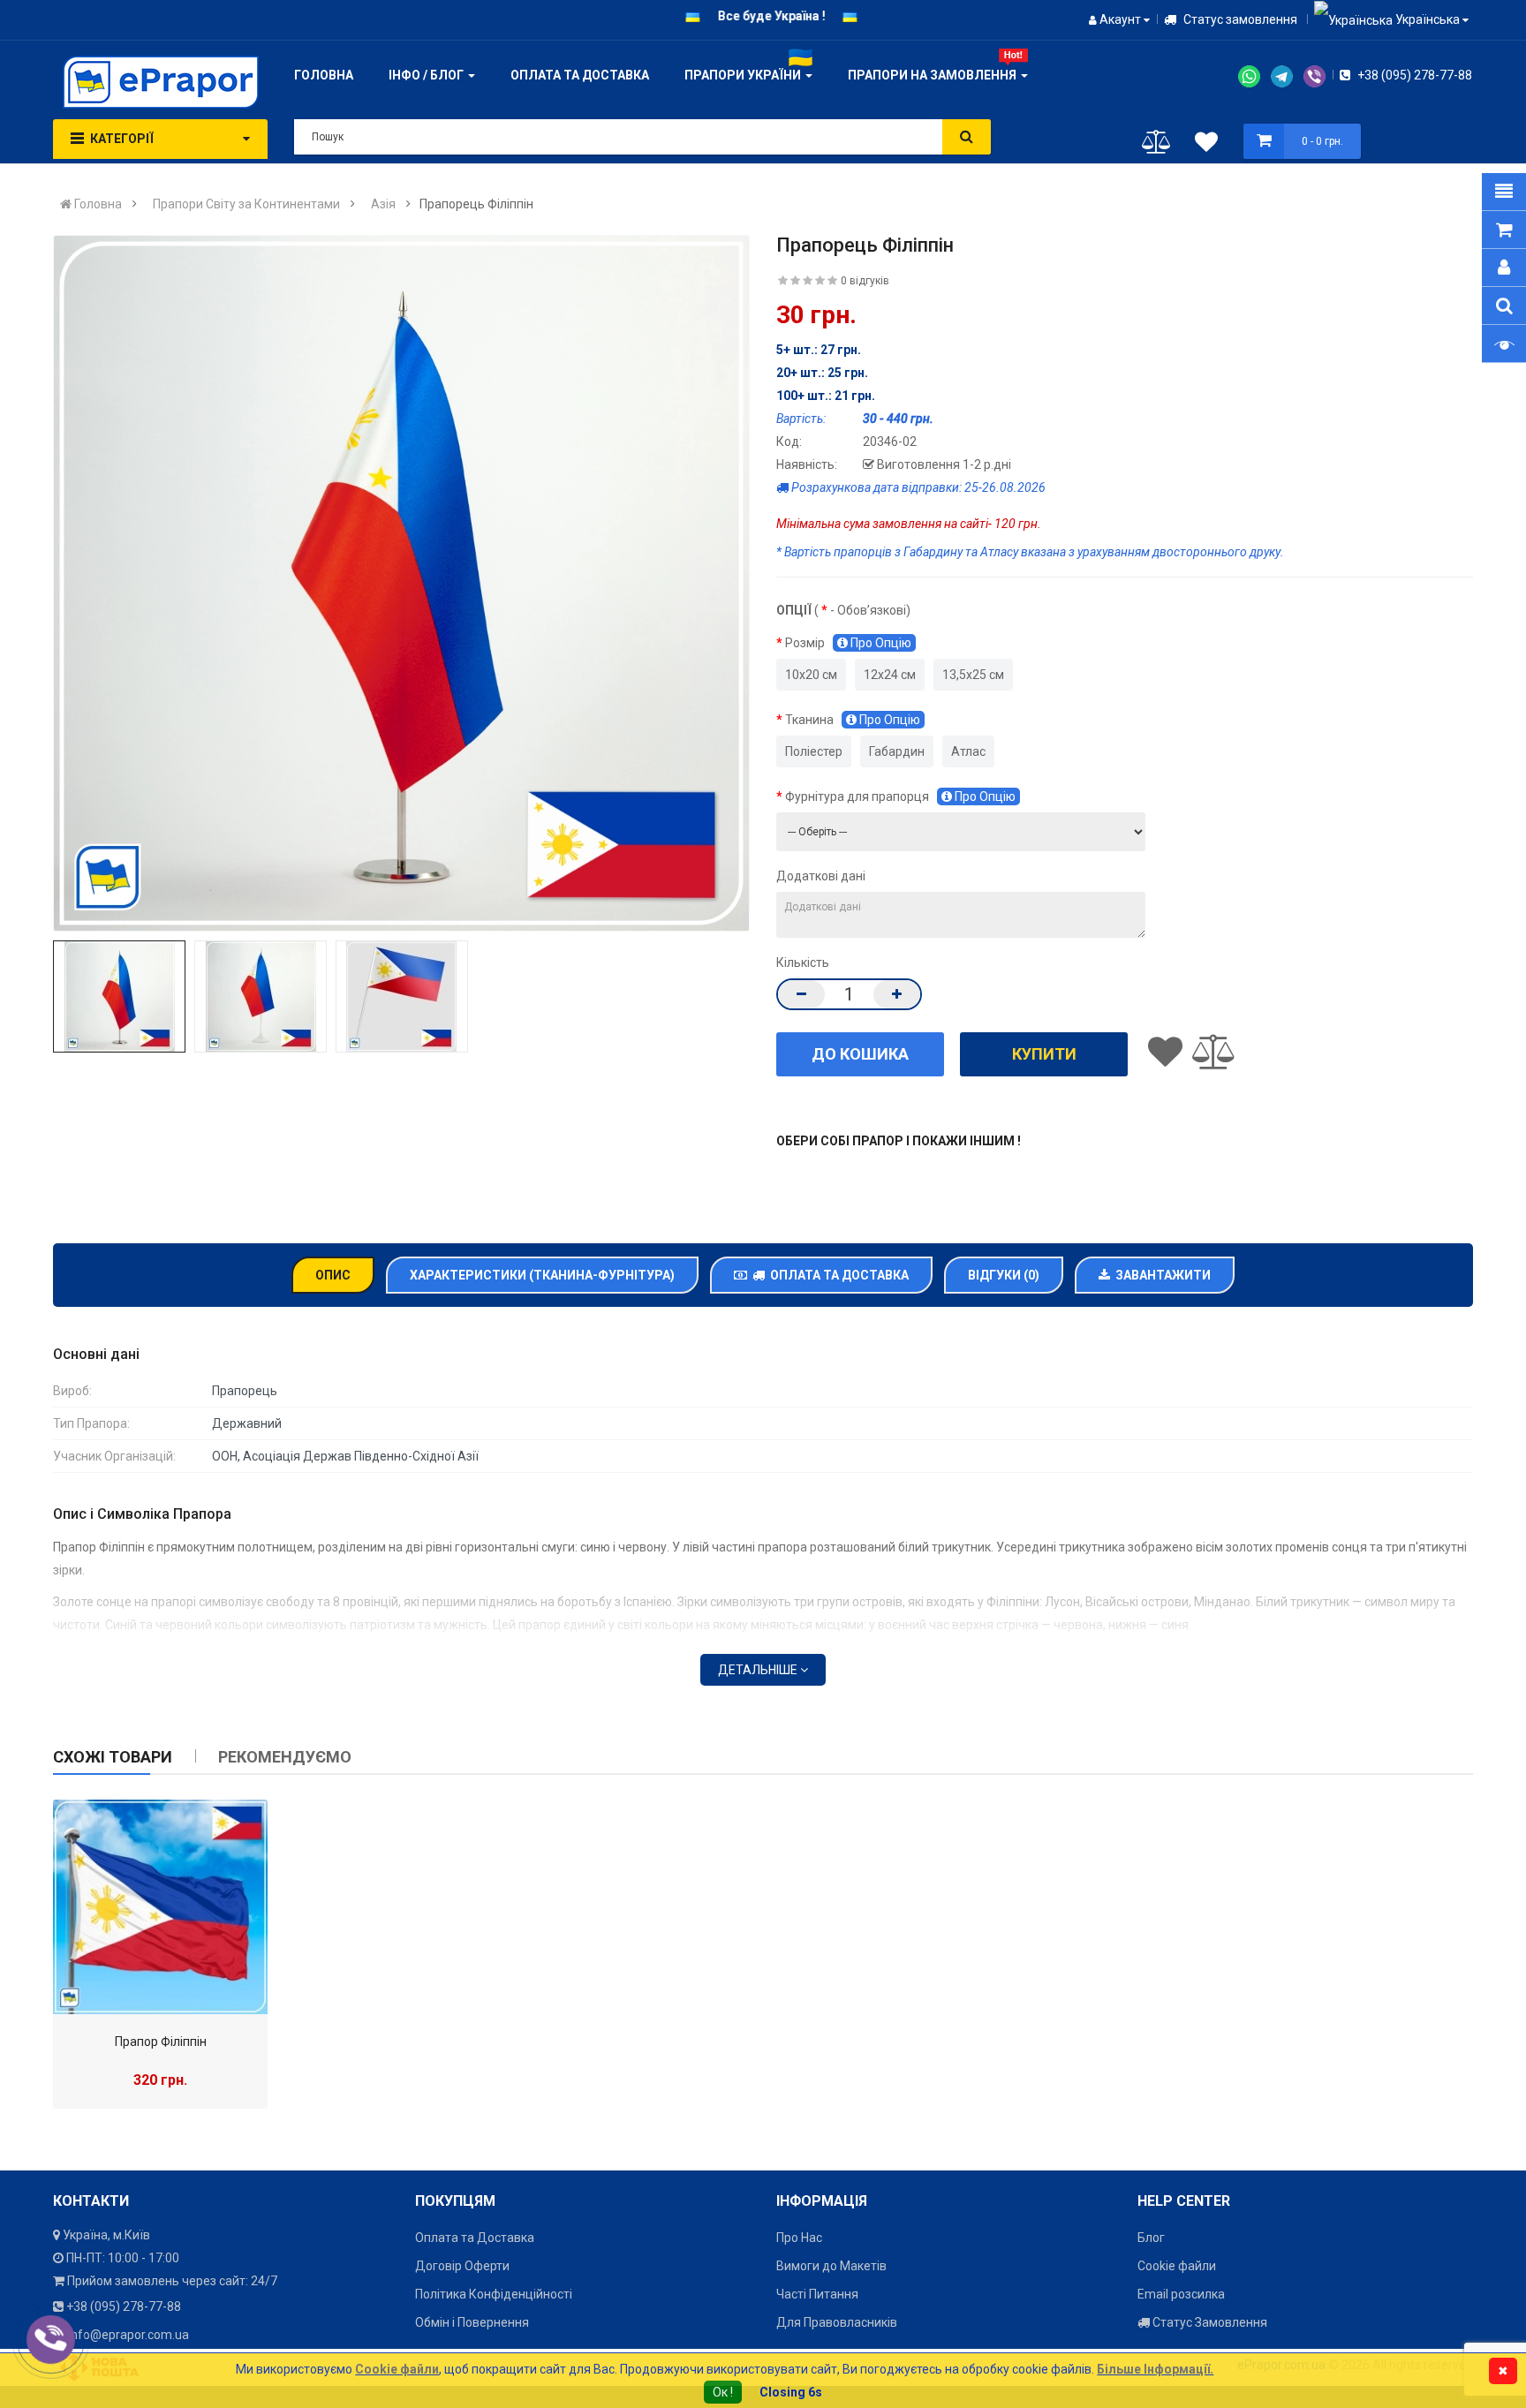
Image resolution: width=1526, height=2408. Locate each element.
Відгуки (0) (1004, 1275)
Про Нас (799, 2238)
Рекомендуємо (285, 1757)
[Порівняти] (1156, 146)
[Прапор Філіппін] (160, 1907)
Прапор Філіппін (161, 2042)
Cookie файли (1177, 2266)
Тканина (853, 720)
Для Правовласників (837, 2322)
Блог (1151, 2238)
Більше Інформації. (1155, 2369)
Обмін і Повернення (472, 2322)
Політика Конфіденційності (494, 2294)
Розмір (848, 643)
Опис (333, 1275)
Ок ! (723, 2392)
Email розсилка (1181, 2294)
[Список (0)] (1206, 145)
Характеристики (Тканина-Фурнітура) (542, 1275)
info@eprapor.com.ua (128, 2335)
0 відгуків (865, 281)
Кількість (803, 962)
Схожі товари (113, 1757)
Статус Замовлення (1209, 2322)
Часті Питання (817, 2294)
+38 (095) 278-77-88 (1413, 75)
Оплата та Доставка (837, 1275)
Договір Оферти (462, 2266)
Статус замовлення (1239, 19)
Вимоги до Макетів (831, 2266)
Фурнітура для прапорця (900, 796)
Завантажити (1160, 1275)
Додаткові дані (821, 876)
